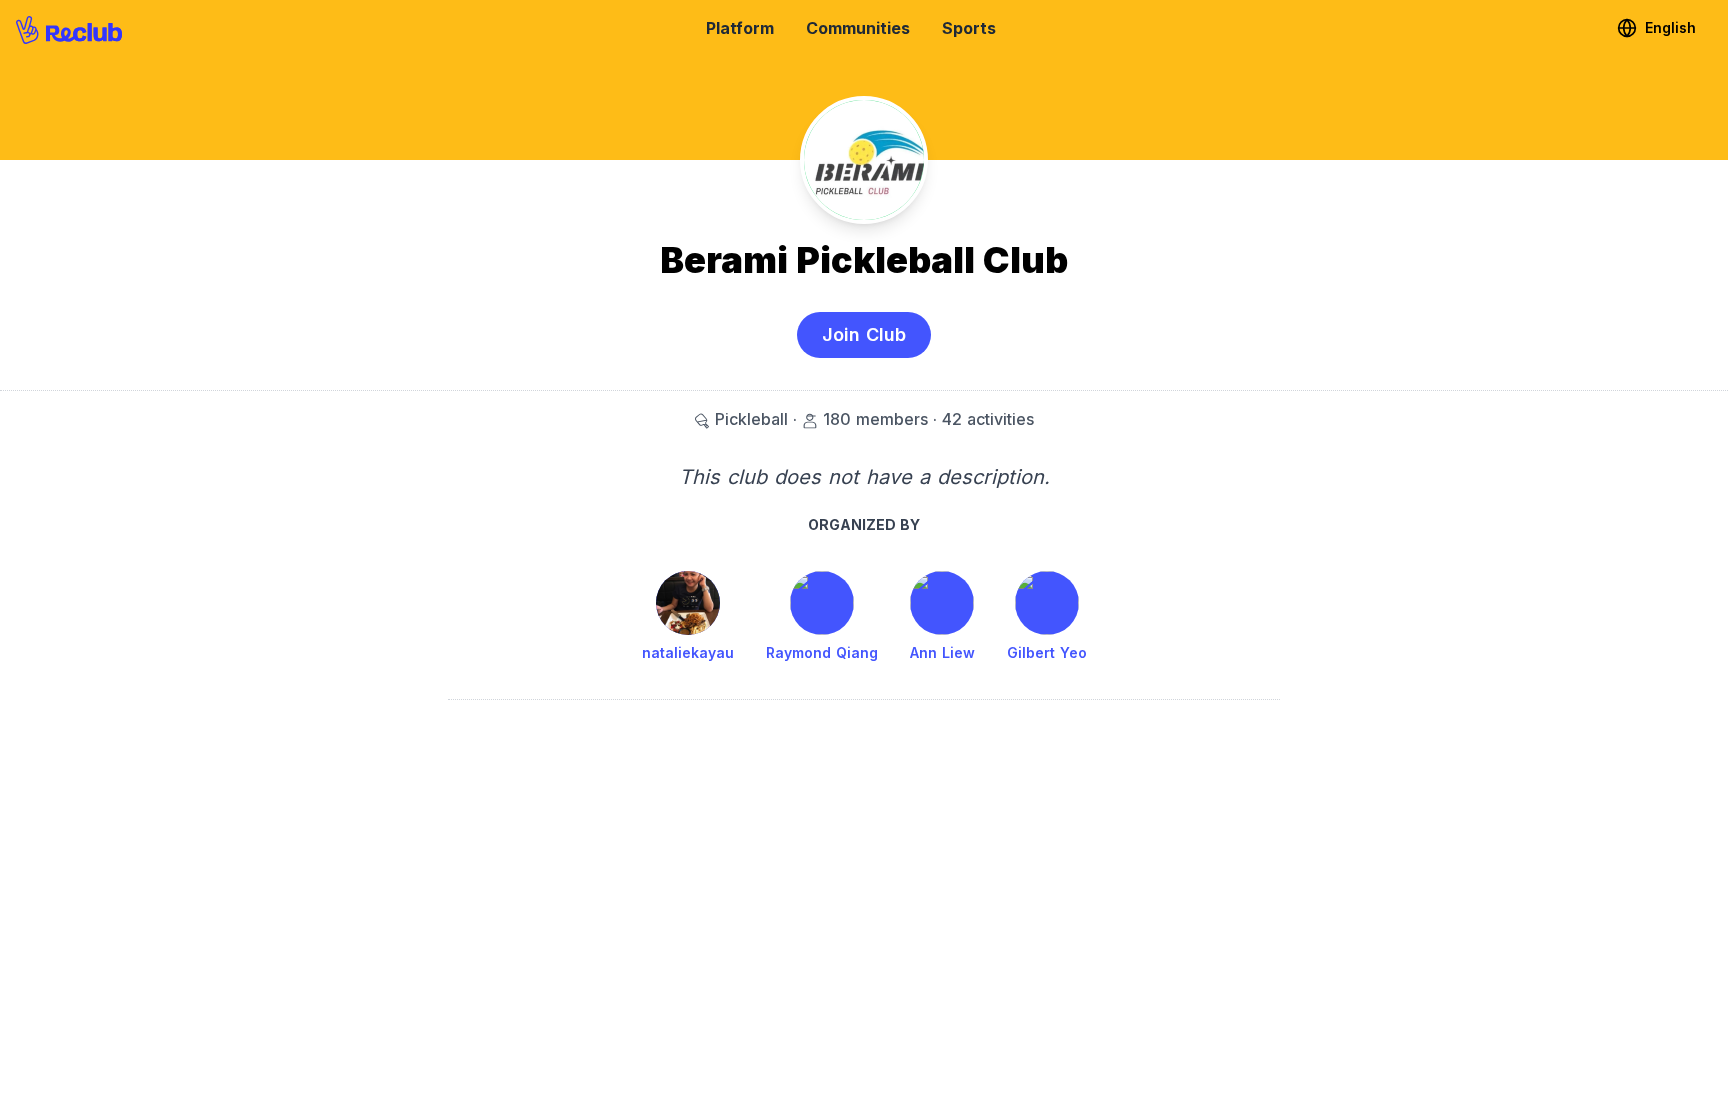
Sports (969, 28)
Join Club (864, 334)
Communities (858, 28)
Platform (740, 28)
